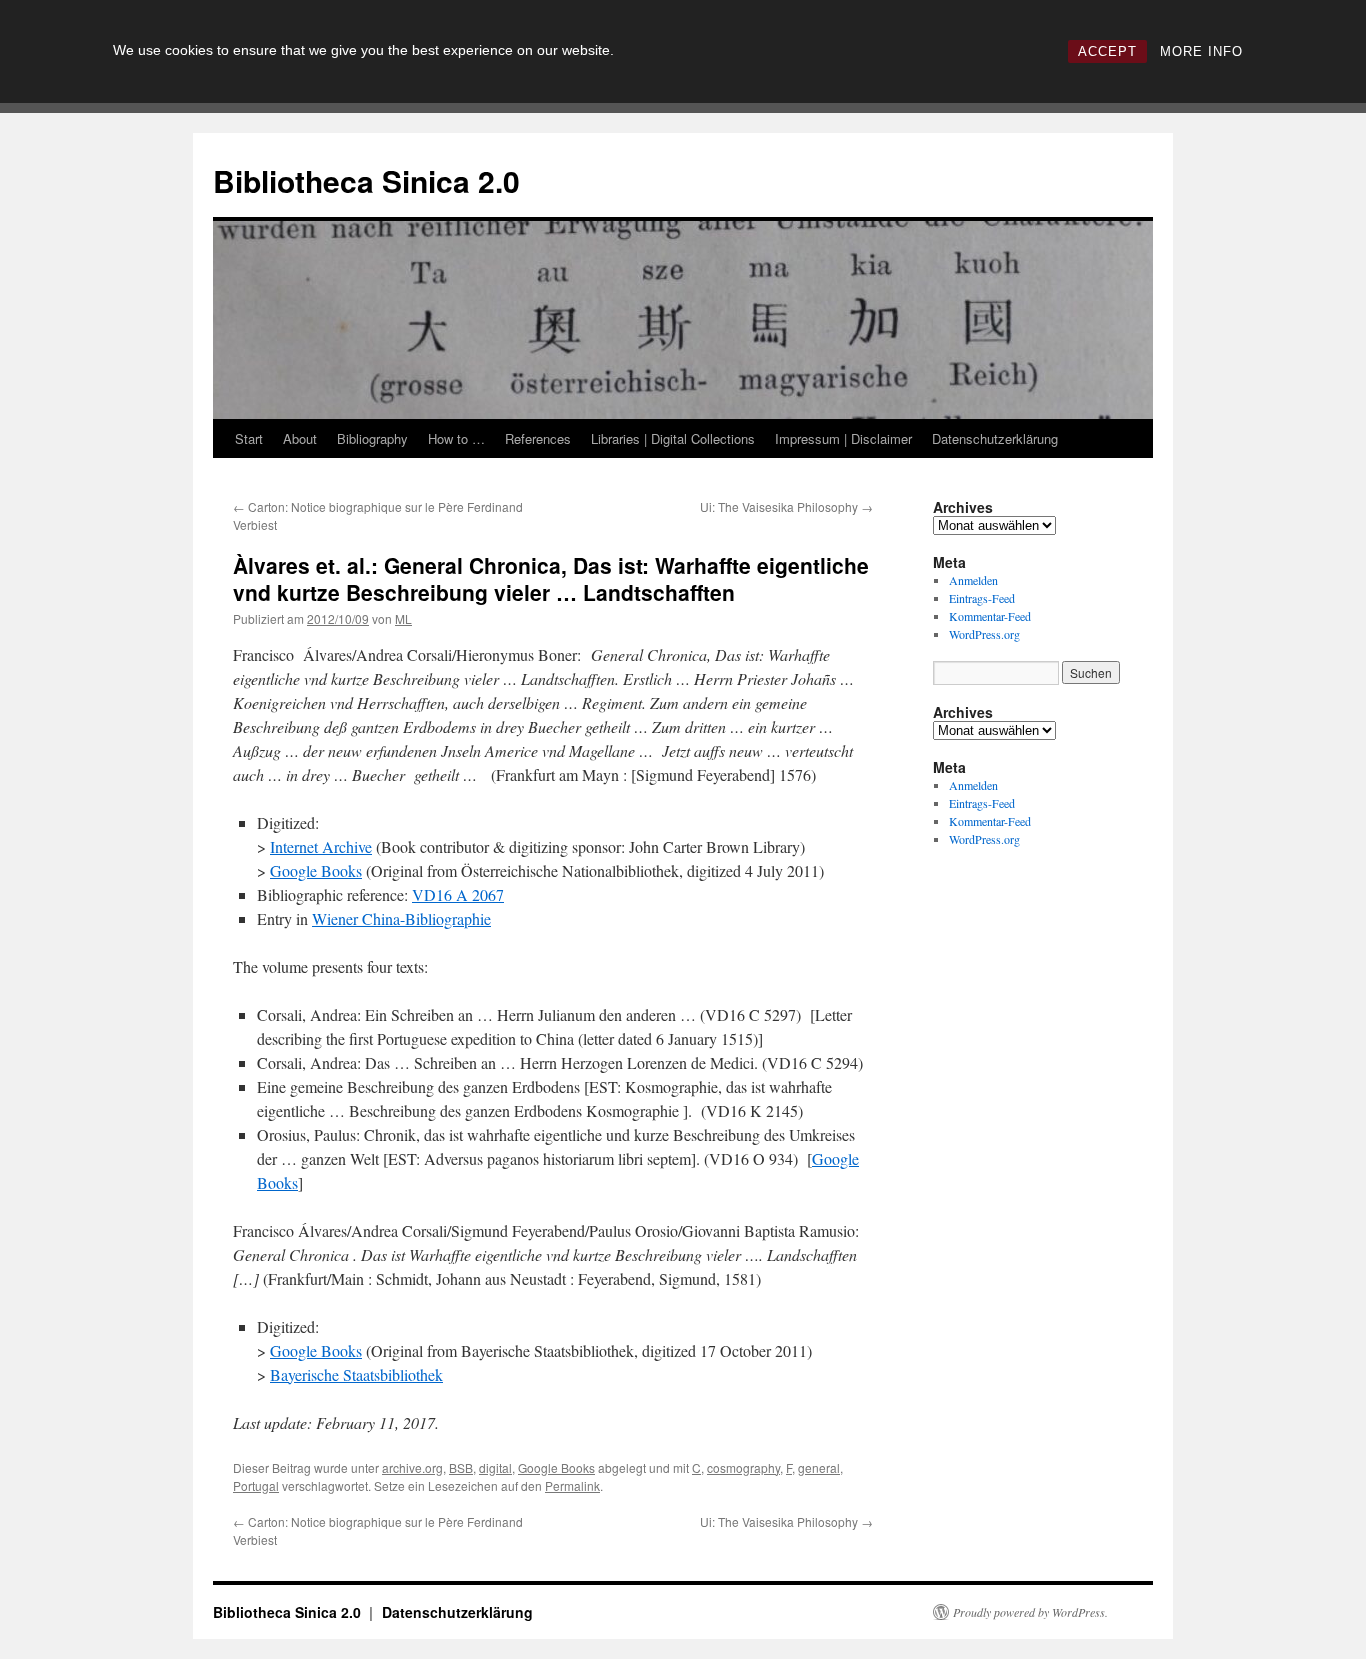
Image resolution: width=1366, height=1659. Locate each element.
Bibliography (372, 438)
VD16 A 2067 (458, 894)
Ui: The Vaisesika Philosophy (786, 506)
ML (403, 618)
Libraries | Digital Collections (673, 438)
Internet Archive (321, 846)
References (538, 438)
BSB (461, 1467)
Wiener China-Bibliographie (401, 918)
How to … (456, 438)
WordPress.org (984, 634)
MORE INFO (1201, 51)
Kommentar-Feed (990, 616)
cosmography (743, 1467)
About (300, 438)
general (819, 1467)
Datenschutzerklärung (995, 438)
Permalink (572, 1485)
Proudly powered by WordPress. (1030, 1612)
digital (495, 1467)
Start (249, 438)
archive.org (412, 1467)
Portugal (256, 1485)
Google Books (316, 870)
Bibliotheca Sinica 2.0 (366, 180)
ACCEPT (1107, 51)
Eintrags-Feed (982, 598)
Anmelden (973, 580)
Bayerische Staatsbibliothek (356, 1374)
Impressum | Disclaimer (843, 438)
